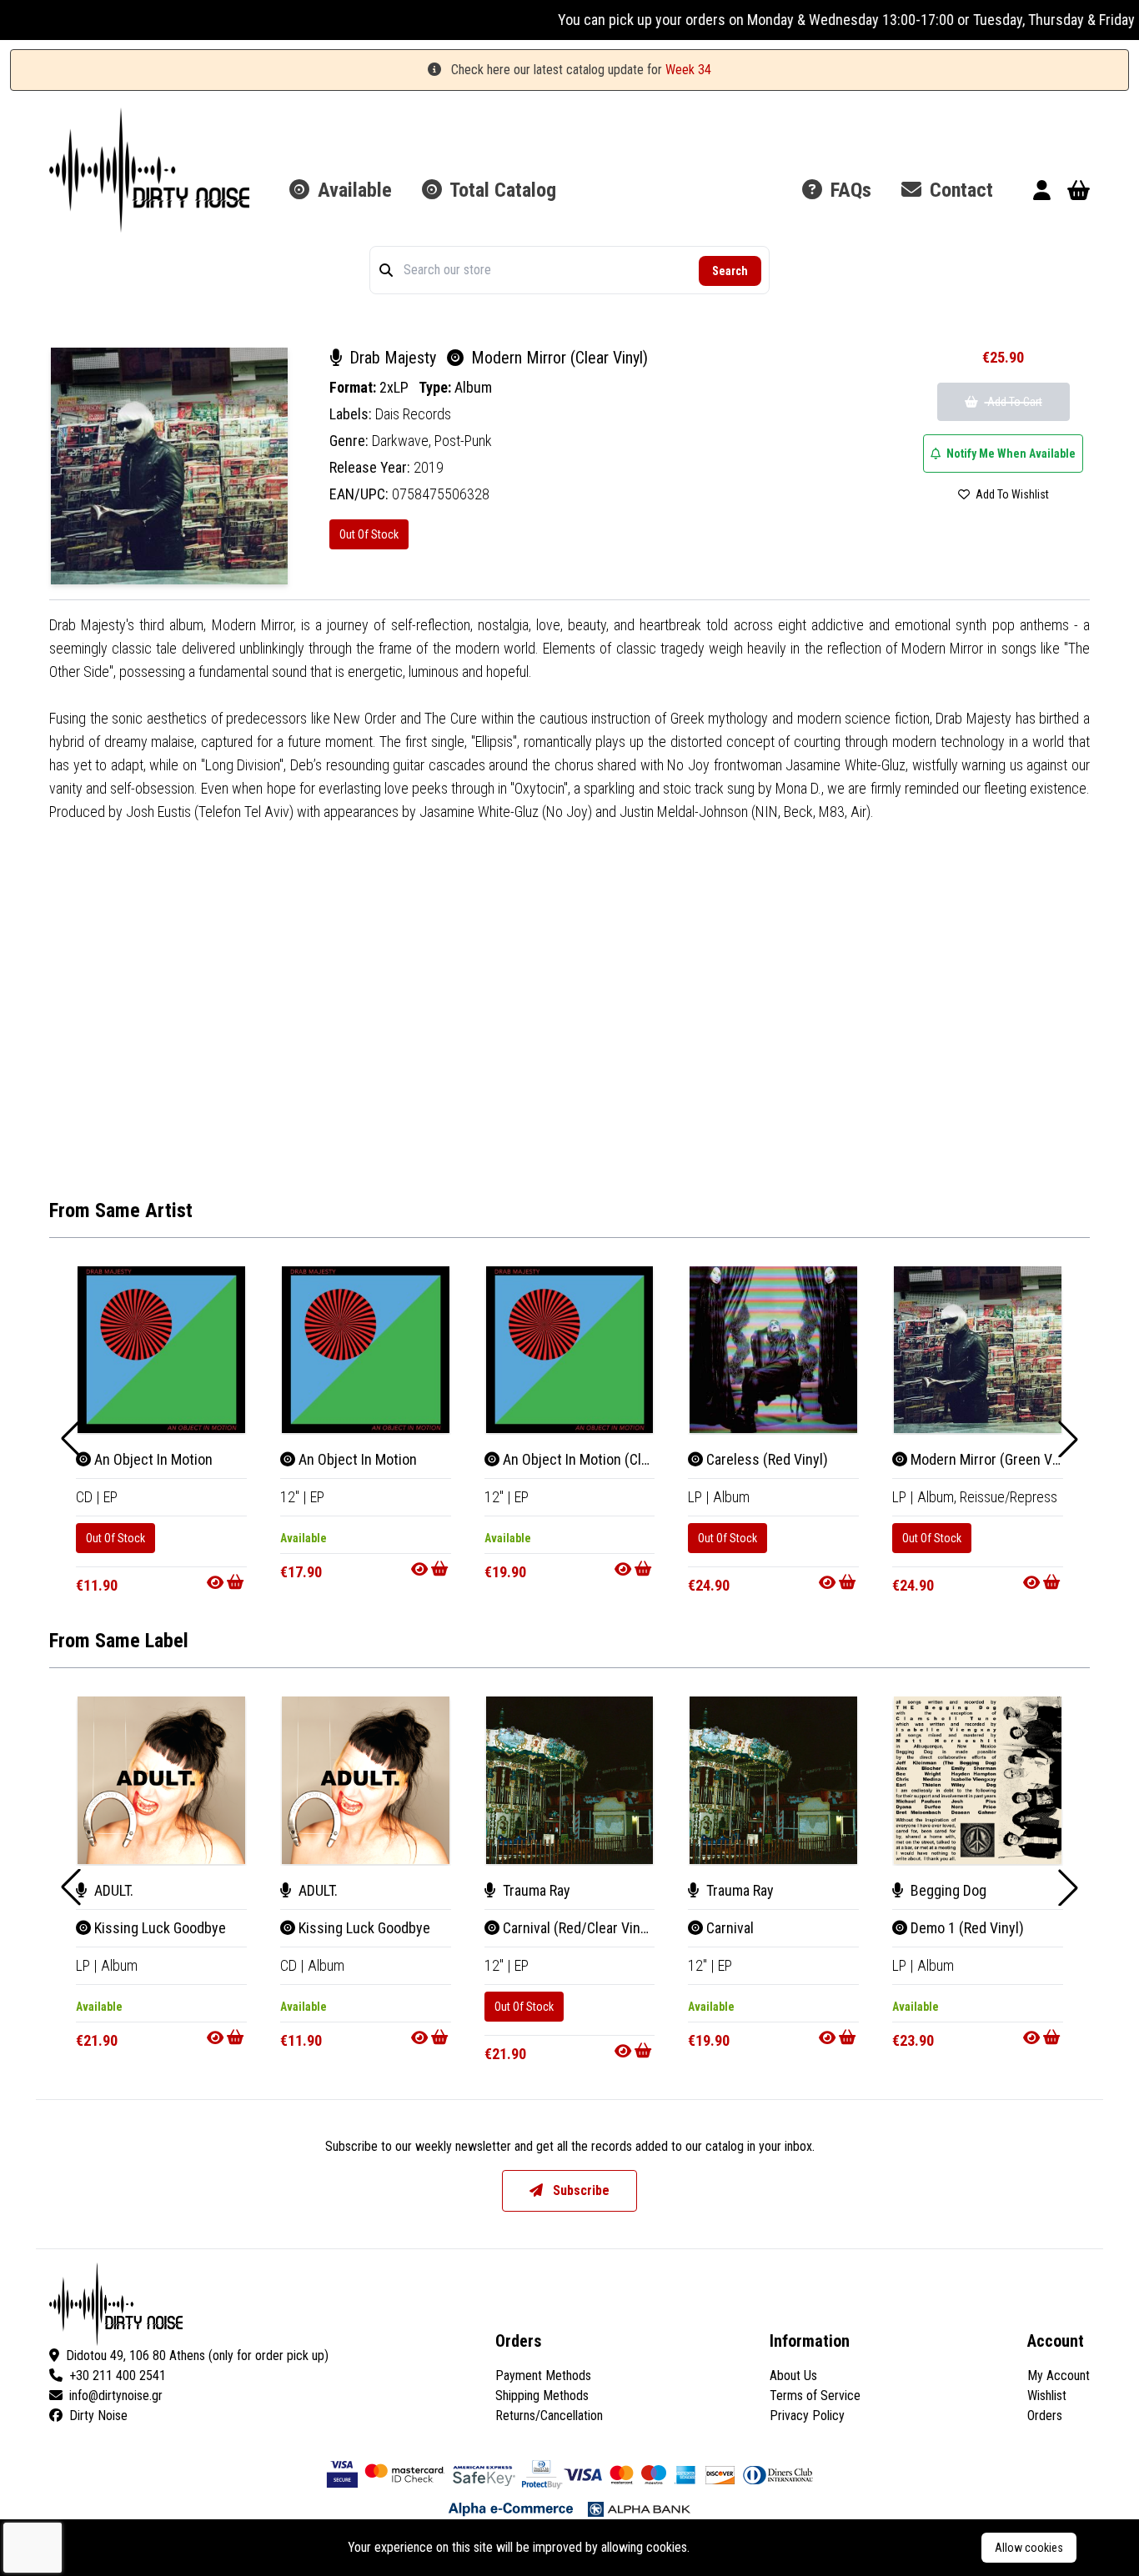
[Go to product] (227, 1582)
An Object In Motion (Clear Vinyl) (599, 1459)
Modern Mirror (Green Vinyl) (993, 1459)
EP (110, 1497)
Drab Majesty (393, 358)
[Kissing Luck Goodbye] (161, 1780)
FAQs (848, 190)
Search (730, 271)
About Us (793, 2376)
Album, (938, 1497)
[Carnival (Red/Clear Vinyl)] (570, 1780)
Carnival (728, 1928)
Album (473, 387)
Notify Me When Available (1010, 454)
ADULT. (112, 1890)
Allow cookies (1029, 2548)
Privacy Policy (807, 2416)
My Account (1059, 2376)
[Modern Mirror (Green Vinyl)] (978, 1350)
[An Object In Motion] (161, 1350)
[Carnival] (773, 1780)
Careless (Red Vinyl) (765, 1459)
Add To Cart (1014, 402)
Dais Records (413, 414)
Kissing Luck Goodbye (158, 1928)
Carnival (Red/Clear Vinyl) (577, 1928)
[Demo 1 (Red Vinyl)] (978, 1780)
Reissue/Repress (1009, 1497)
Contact (959, 190)
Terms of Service (815, 2396)
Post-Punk (463, 441)
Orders (1045, 2416)
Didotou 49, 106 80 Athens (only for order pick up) (197, 2355)
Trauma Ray (535, 1890)
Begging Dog (947, 1890)
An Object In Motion (152, 1459)
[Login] (1042, 193)
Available (352, 190)
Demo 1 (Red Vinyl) (966, 1928)
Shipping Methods (542, 2396)
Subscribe (580, 2190)
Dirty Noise (98, 2416)
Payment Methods (543, 2376)
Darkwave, (403, 441)
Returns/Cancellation (549, 2416)
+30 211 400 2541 (118, 2376)
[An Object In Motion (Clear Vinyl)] (570, 1350)
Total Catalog (501, 190)
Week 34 (688, 70)
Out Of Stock (369, 534)
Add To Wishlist (1011, 494)
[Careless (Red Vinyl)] (773, 1350)
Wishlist (1047, 2396)
